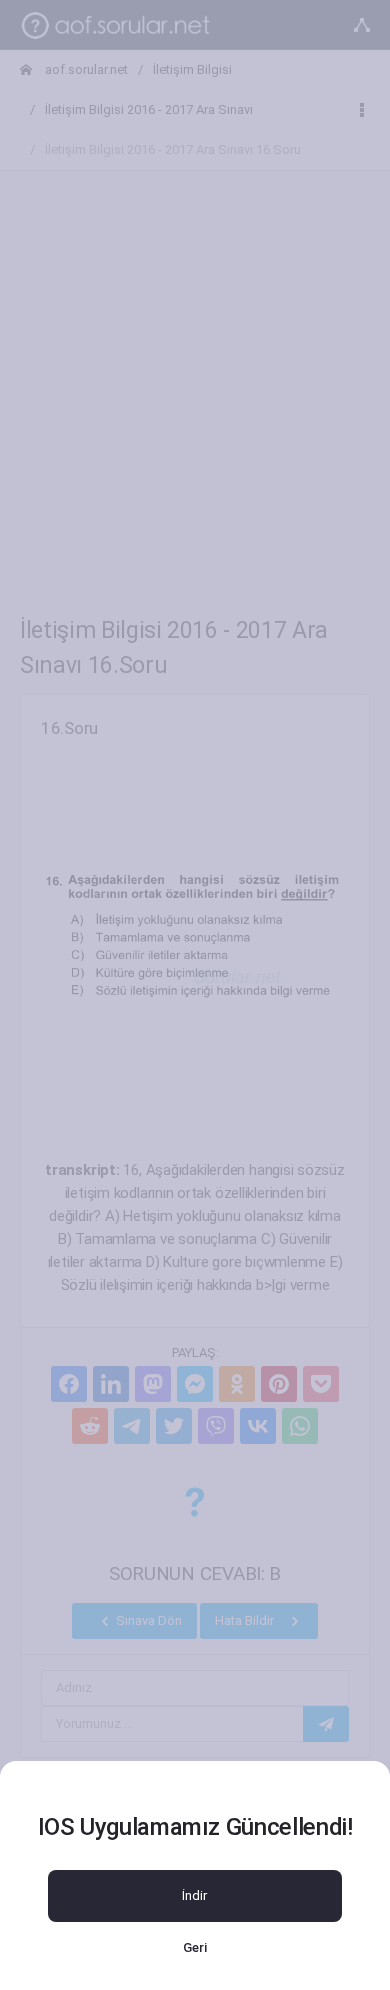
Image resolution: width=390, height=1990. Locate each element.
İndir (194, 1895)
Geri (195, 1947)
